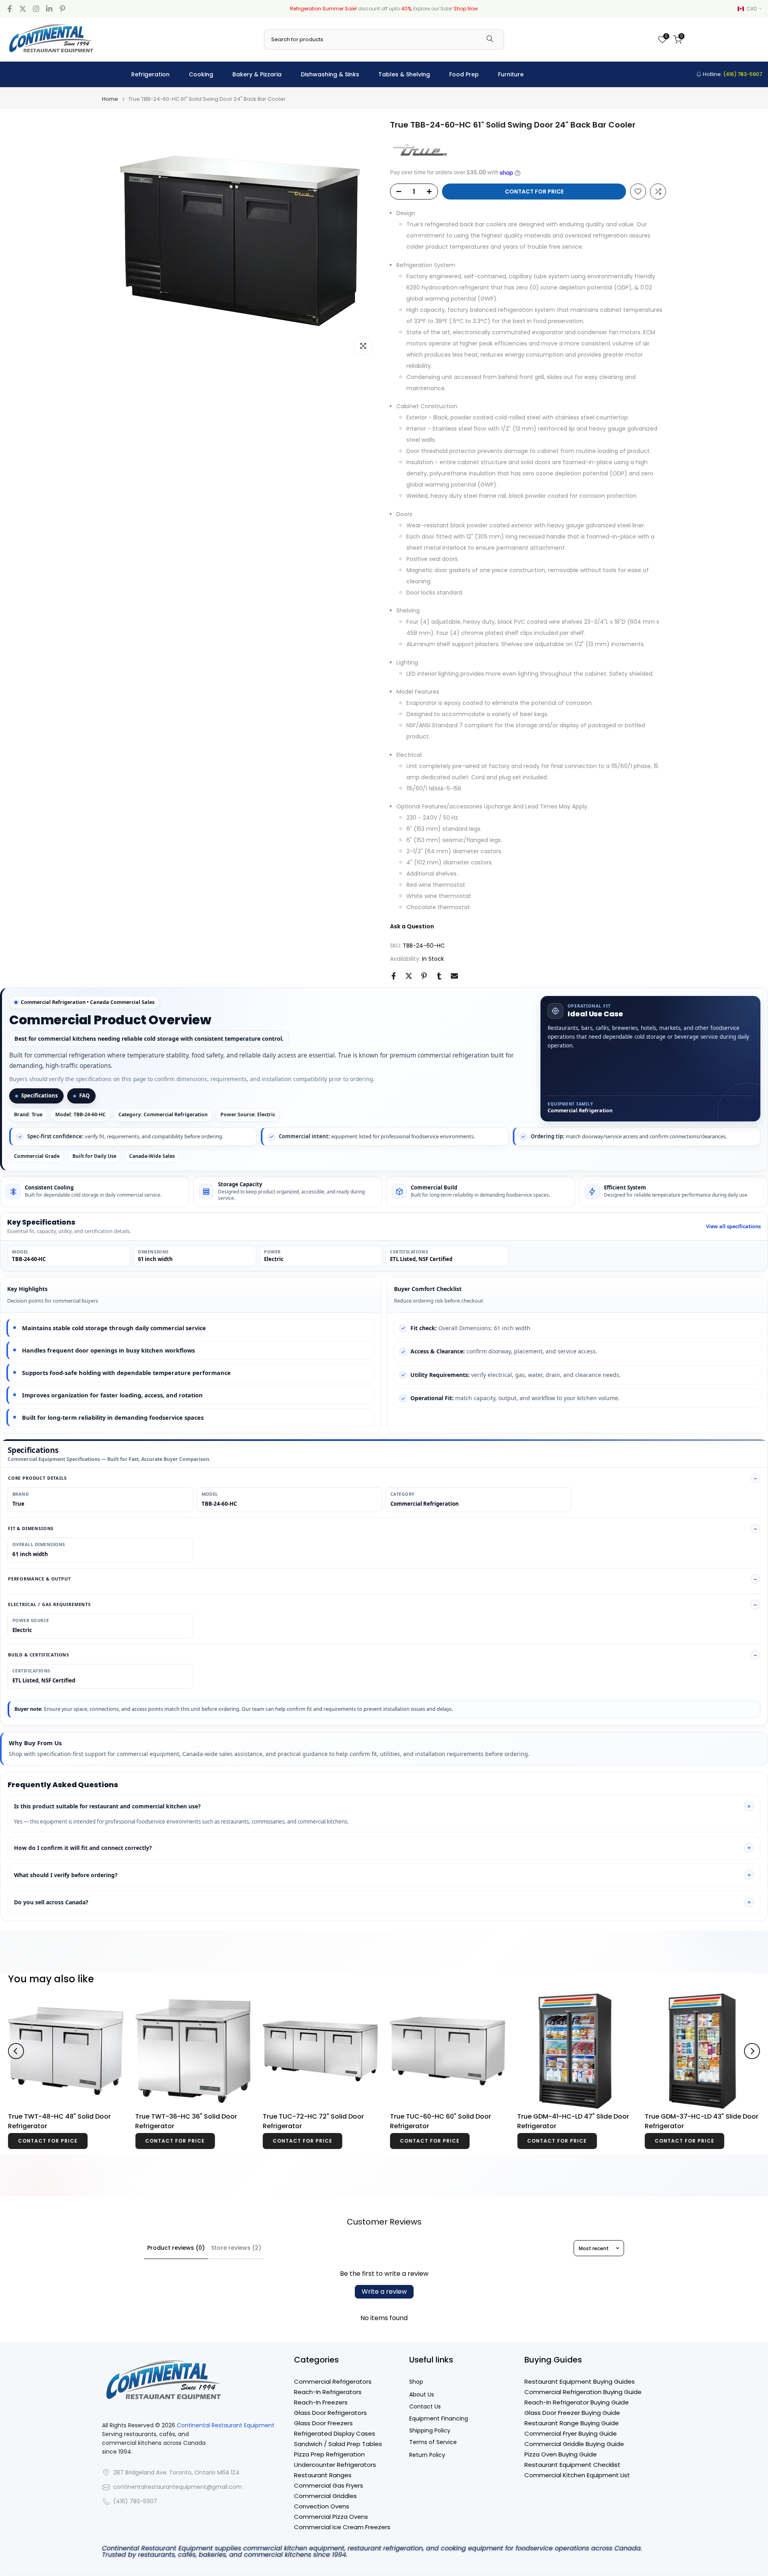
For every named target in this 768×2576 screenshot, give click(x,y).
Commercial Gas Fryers (329, 2485)
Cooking (201, 74)
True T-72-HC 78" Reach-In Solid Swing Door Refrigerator (698, 2122)
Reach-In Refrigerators (328, 2392)
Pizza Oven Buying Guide (561, 2454)
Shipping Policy (430, 2431)
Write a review (384, 2292)
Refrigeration (150, 74)
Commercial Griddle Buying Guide (574, 2444)
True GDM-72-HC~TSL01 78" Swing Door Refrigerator (190, 2123)
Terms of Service (433, 2442)
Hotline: (732, 74)
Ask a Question (412, 926)
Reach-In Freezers (321, 2402)
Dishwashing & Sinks (330, 74)
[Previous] (16, 2051)
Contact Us (425, 2407)
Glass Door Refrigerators (330, 2413)
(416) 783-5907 (135, 2501)
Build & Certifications (39, 1655)
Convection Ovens (322, 2506)
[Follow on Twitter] (23, 9)
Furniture (511, 74)
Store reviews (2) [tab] (236, 2248)
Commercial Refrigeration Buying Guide (583, 2392)
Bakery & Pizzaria (257, 74)
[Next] (752, 2051)
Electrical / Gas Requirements (49, 1604)
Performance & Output (39, 1579)
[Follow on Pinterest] (62, 9)
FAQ (84, 1095)
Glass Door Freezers (323, 2423)
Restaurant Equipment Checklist (572, 2465)
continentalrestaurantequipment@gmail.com (178, 2487)
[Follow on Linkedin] (49, 9)
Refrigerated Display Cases (335, 2433)
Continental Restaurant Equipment (226, 2425)
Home (110, 99)
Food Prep (464, 74)
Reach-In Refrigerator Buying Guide (577, 2402)
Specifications (39, 1095)
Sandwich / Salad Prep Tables (338, 2444)
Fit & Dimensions (31, 1528)
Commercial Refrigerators (333, 2381)
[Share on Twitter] (409, 976)
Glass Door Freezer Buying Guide (572, 2413)
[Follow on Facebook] (10, 9)
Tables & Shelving (404, 74)
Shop (416, 2382)
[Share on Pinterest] (424, 976)
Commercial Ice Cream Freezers (342, 2527)
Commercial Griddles (325, 2496)
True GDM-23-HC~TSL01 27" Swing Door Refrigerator (317, 2122)
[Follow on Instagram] (36, 9)
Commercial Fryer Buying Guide (571, 2433)
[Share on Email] (454, 976)
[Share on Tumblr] (439, 976)
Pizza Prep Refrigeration (329, 2454)
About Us (422, 2395)
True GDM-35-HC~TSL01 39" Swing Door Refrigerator (63, 2122)
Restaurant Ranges (323, 2475)
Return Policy (427, 2455)
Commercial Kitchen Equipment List (577, 2475)
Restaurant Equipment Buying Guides (580, 2381)
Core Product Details (37, 1478)
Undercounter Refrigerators (335, 2465)
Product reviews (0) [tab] (176, 2248)
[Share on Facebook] (394, 976)
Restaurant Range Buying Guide (572, 2423)
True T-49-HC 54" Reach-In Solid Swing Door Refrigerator (570, 2122)
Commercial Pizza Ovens (331, 2517)
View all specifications (733, 1227)
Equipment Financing (439, 2419)
